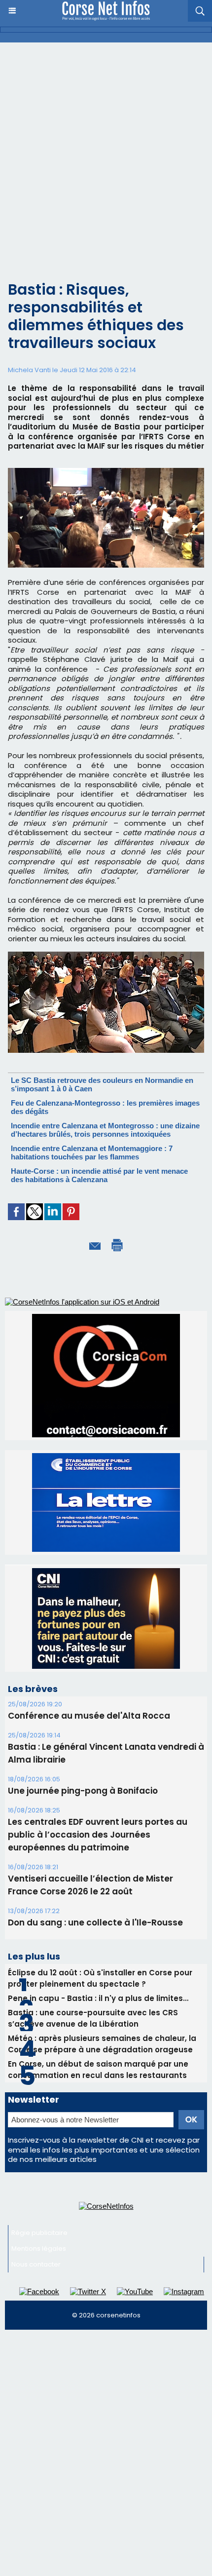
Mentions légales (39, 2249)
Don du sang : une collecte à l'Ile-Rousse (95, 1922)
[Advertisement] (106, 154)
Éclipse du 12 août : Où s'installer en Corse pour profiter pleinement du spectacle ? (100, 1978)
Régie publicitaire (39, 2233)
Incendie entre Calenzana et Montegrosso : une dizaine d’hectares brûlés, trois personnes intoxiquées (105, 1130)
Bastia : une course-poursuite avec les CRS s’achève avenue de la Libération (93, 2018)
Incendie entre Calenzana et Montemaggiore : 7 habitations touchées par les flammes (92, 1153)
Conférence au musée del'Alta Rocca (89, 1716)
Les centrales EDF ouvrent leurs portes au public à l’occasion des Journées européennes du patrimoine (98, 1835)
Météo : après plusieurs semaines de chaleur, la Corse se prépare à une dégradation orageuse (102, 2044)
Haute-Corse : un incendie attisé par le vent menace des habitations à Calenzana (99, 1175)
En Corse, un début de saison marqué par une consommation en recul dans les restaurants (98, 2070)
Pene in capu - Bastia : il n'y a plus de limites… (98, 1998)
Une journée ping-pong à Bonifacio (83, 1791)
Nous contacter (36, 2264)
